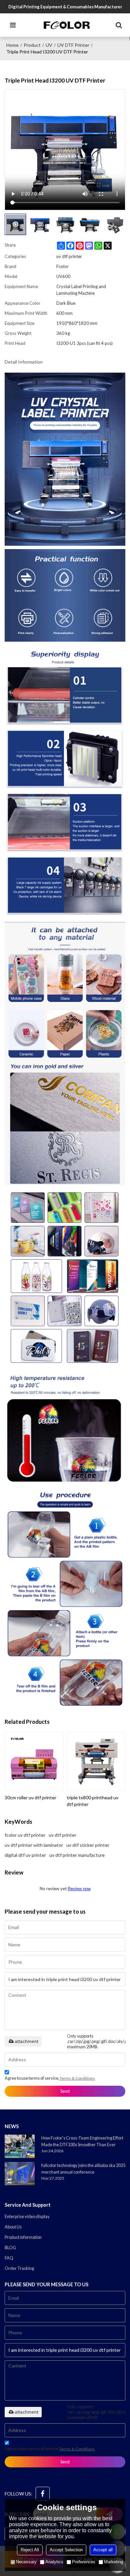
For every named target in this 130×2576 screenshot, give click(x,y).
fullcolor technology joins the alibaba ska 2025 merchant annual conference (83, 2169)
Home (12, 45)
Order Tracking (19, 2268)
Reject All (30, 2550)
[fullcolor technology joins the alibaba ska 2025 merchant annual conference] (20, 2174)
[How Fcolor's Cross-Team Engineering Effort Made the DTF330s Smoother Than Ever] (20, 2146)
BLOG (10, 2247)
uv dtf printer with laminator (34, 1845)
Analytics (54, 2562)
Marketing (113, 2562)
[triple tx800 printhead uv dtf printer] (96, 1762)
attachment (26, 2041)
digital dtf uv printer (25, 1855)
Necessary (26, 2562)
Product (32, 45)
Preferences (84, 2562)
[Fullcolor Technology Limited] (67, 25)
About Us (13, 2227)
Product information (23, 2237)
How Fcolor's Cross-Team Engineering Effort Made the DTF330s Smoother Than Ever (82, 2141)
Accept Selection (66, 2550)
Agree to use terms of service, (50, 2078)
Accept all (103, 2550)
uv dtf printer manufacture (77, 1855)
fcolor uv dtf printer (25, 1835)
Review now (79, 1889)
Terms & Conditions (77, 2078)
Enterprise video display (27, 2216)
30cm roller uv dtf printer (30, 1797)
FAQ (9, 2258)
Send (65, 2091)
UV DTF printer (73, 45)
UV (49, 45)
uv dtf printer (62, 1835)
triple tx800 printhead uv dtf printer (92, 1801)
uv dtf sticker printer (88, 1845)
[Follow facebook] (43, 2494)
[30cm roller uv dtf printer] (34, 1762)
